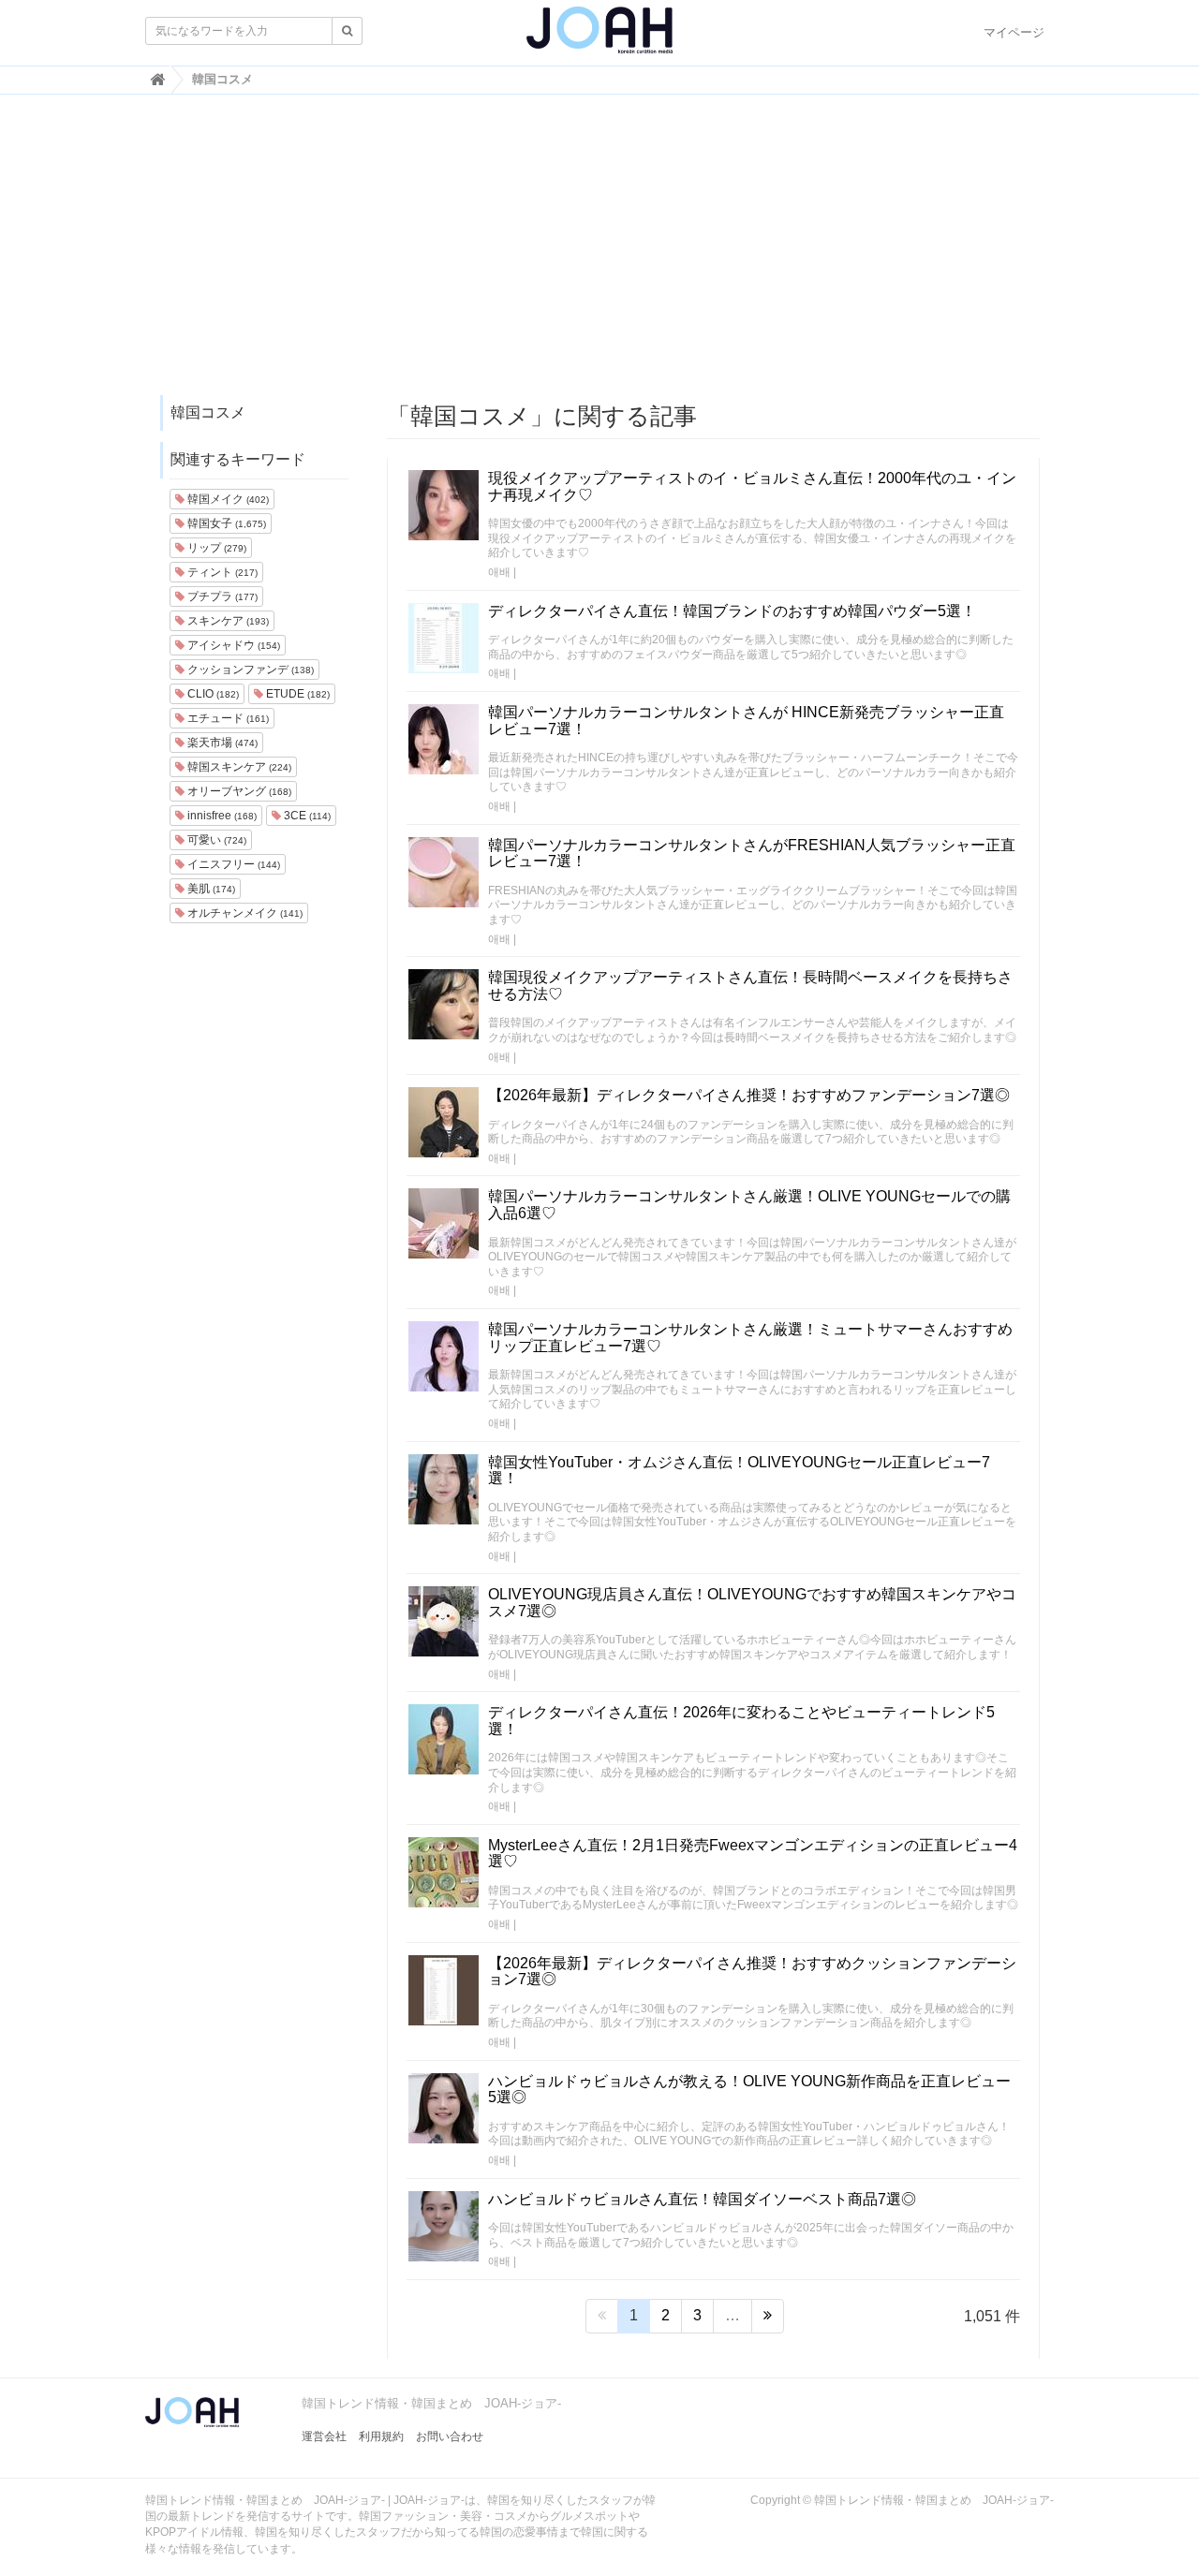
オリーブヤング (238, 791)
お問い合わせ (450, 2436)
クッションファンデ (249, 670)
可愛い (215, 840)
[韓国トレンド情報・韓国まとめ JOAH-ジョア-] (599, 37)
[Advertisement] (599, 254)
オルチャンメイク (244, 913)
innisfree (221, 816)
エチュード (227, 718)
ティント (221, 572)
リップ (215, 548)
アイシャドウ (232, 645)
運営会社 (324, 2436)
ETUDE (296, 694)
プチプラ (221, 596)
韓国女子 (225, 523)
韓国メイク (227, 499)
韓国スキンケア (238, 767)
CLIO (212, 694)
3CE (306, 816)
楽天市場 (221, 743)
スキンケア (227, 621)
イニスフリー (232, 864)
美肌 (210, 889)
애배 (499, 572)
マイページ (1014, 32)
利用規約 (381, 2436)
